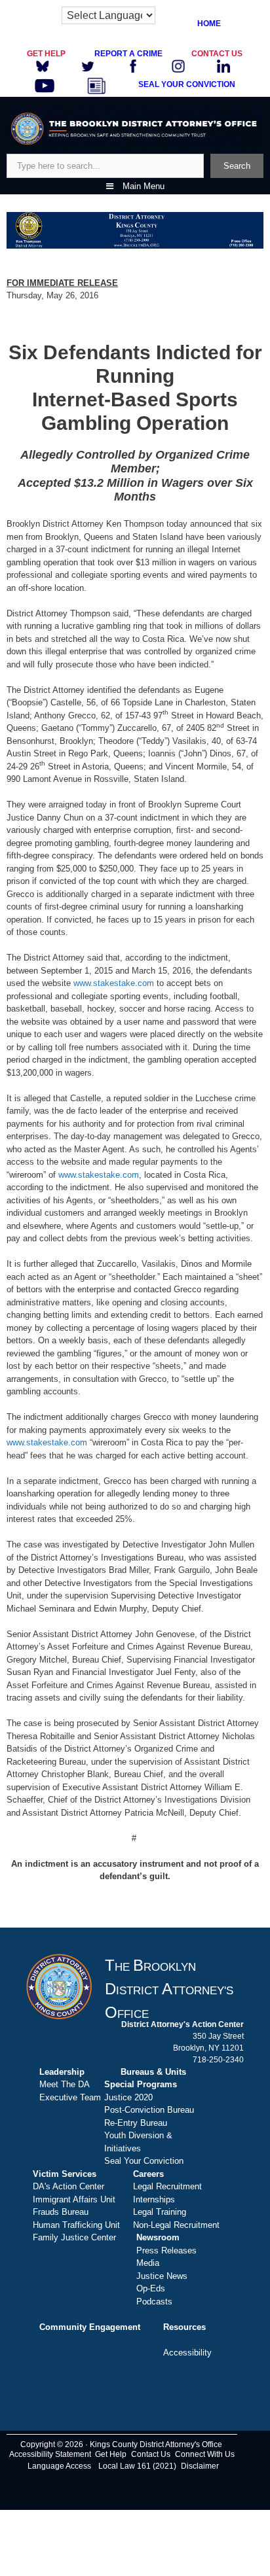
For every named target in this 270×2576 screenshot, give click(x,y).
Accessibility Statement (50, 2454)
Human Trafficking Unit (76, 2225)
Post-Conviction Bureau (149, 2110)
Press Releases (166, 2250)
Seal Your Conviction (144, 2161)
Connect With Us (205, 2454)
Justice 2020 (128, 2097)
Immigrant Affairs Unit (74, 2199)
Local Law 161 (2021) (137, 2466)
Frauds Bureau (61, 2212)
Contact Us (151, 2454)
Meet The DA (65, 2084)
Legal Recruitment (167, 2186)
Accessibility (187, 2353)
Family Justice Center (74, 2237)
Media (148, 2263)
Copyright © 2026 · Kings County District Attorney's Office (121, 2444)
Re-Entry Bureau (136, 2123)
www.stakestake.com (114, 983)
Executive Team (70, 2097)
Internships (154, 2199)
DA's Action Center (68, 2186)
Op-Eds (151, 2288)
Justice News (162, 2276)
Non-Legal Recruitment (176, 2225)
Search (237, 166)
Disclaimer (200, 2466)
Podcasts (154, 2302)
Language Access (59, 2466)
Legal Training (160, 2212)
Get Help (111, 2454)
